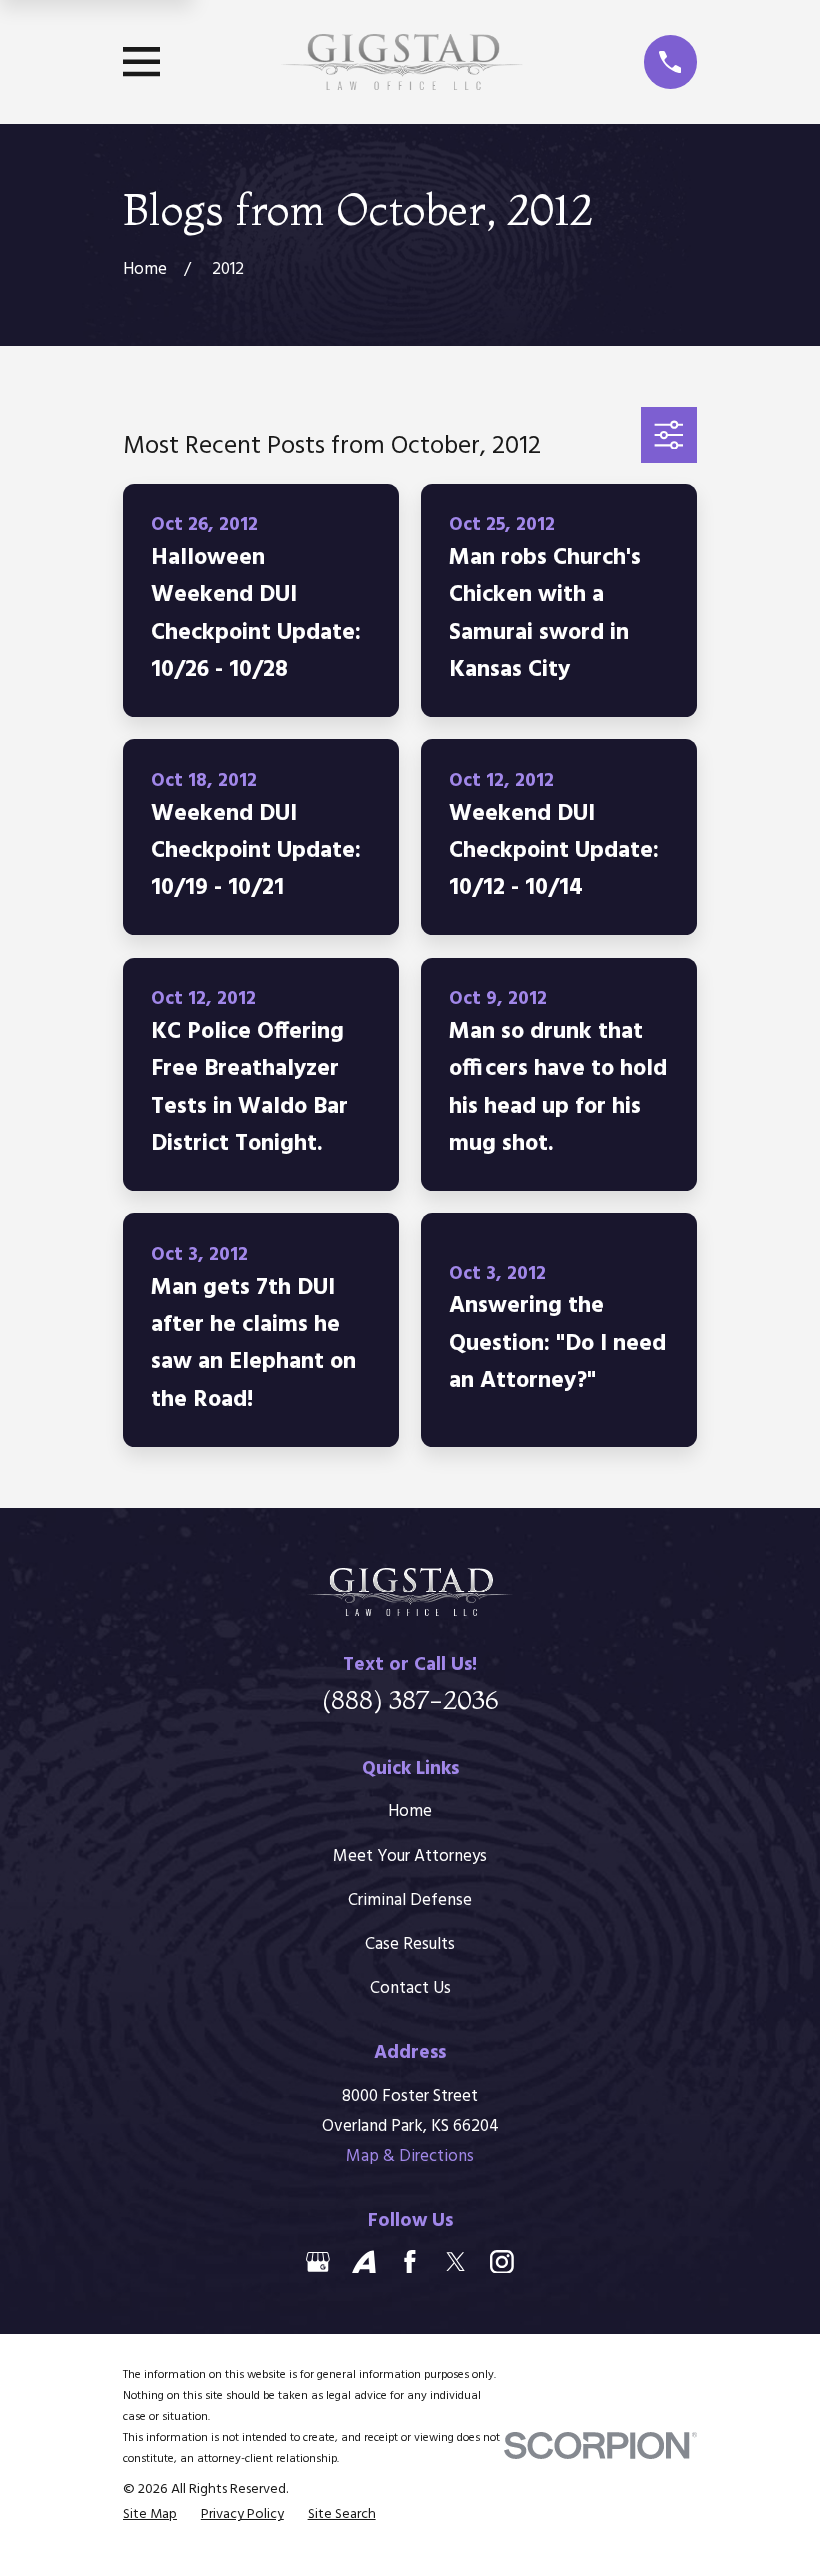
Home (410, 1811)
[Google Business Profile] (318, 2262)
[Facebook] (410, 2262)
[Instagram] (502, 2262)
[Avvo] (364, 2262)
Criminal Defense (410, 1900)
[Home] (401, 62)
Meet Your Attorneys (410, 1856)
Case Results (410, 1944)
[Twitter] (456, 2262)
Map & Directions (410, 2156)
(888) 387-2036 (410, 1699)
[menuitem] (150, 2514)
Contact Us (410, 1988)
